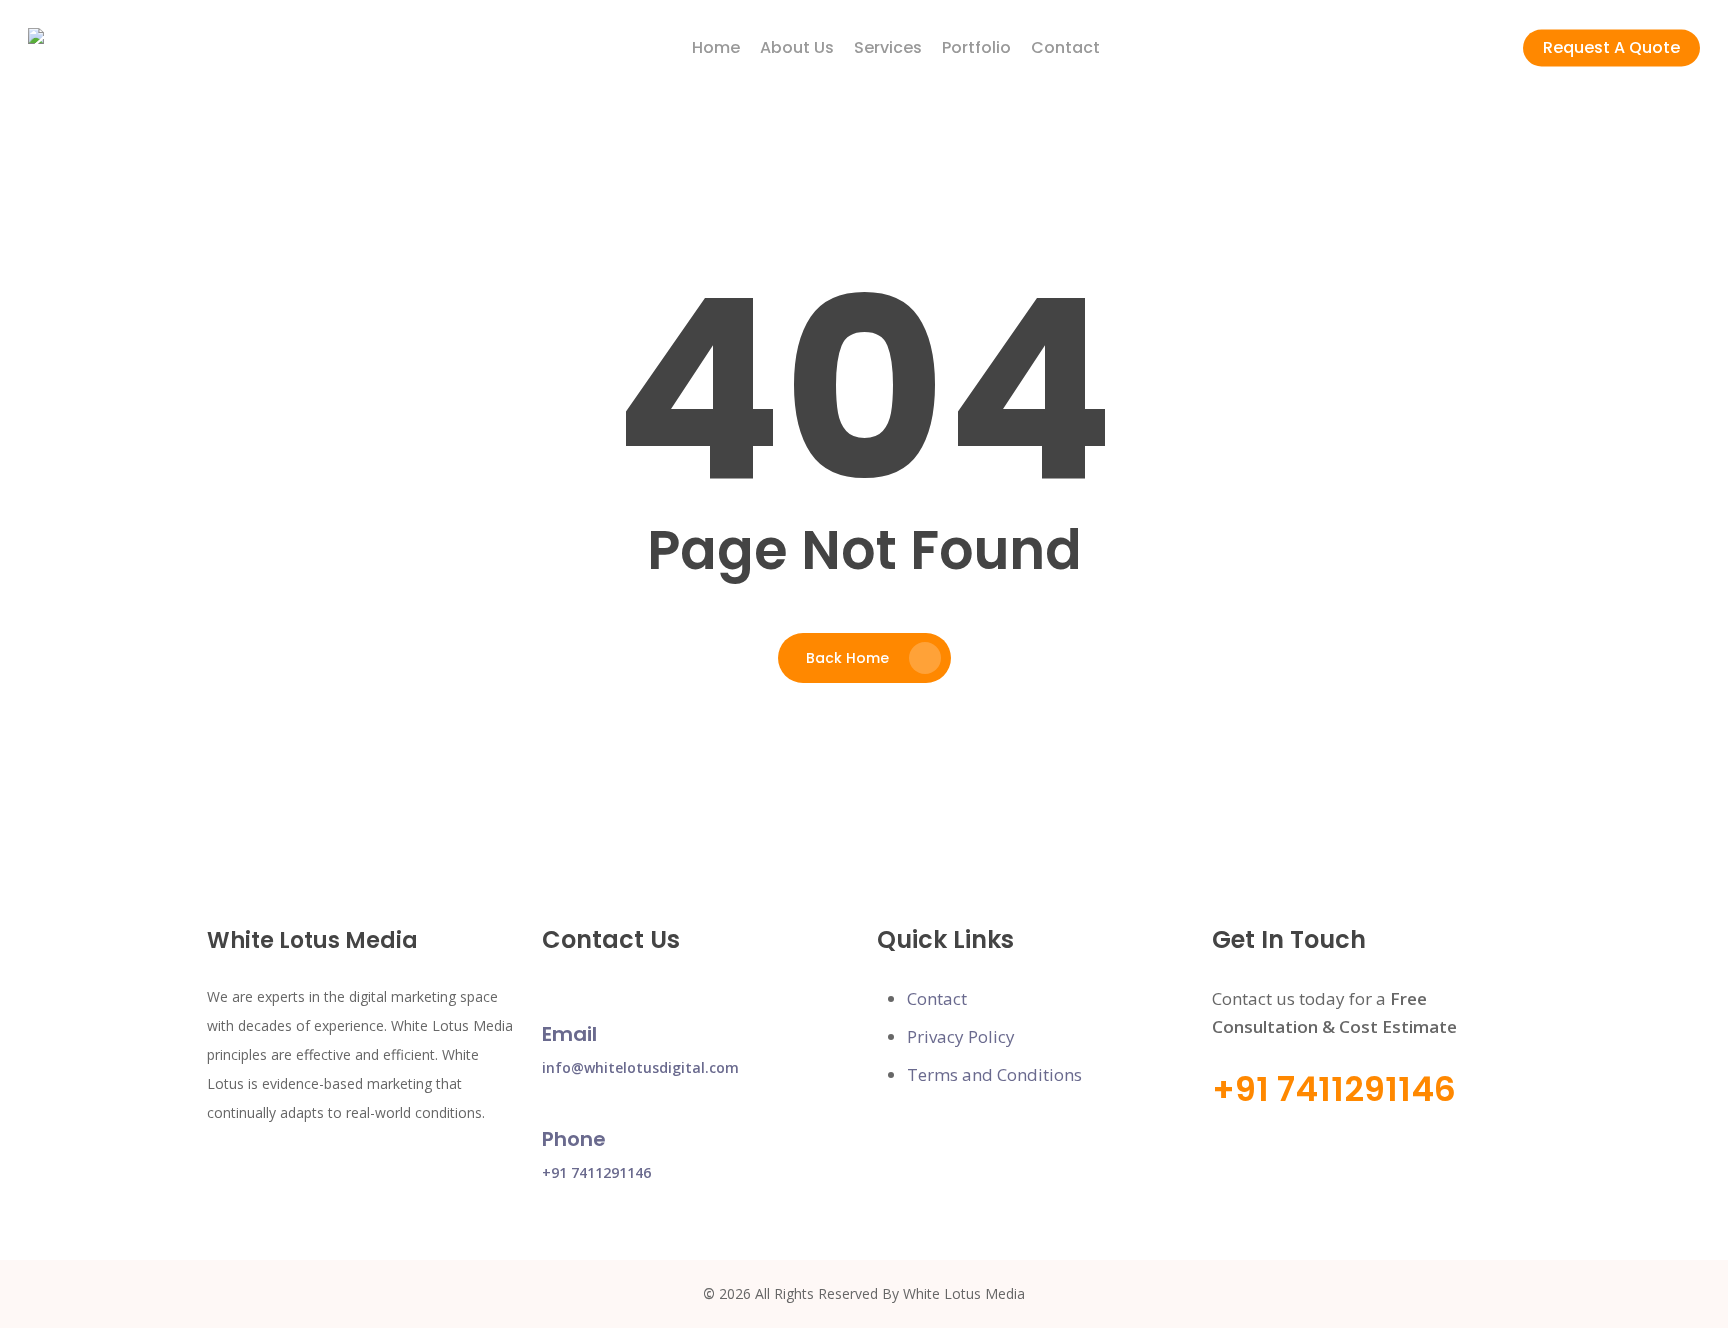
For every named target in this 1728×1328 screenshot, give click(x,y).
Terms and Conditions (994, 1074)
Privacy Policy (961, 1036)
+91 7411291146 (596, 1172)
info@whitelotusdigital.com (640, 1067)
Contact (937, 998)
